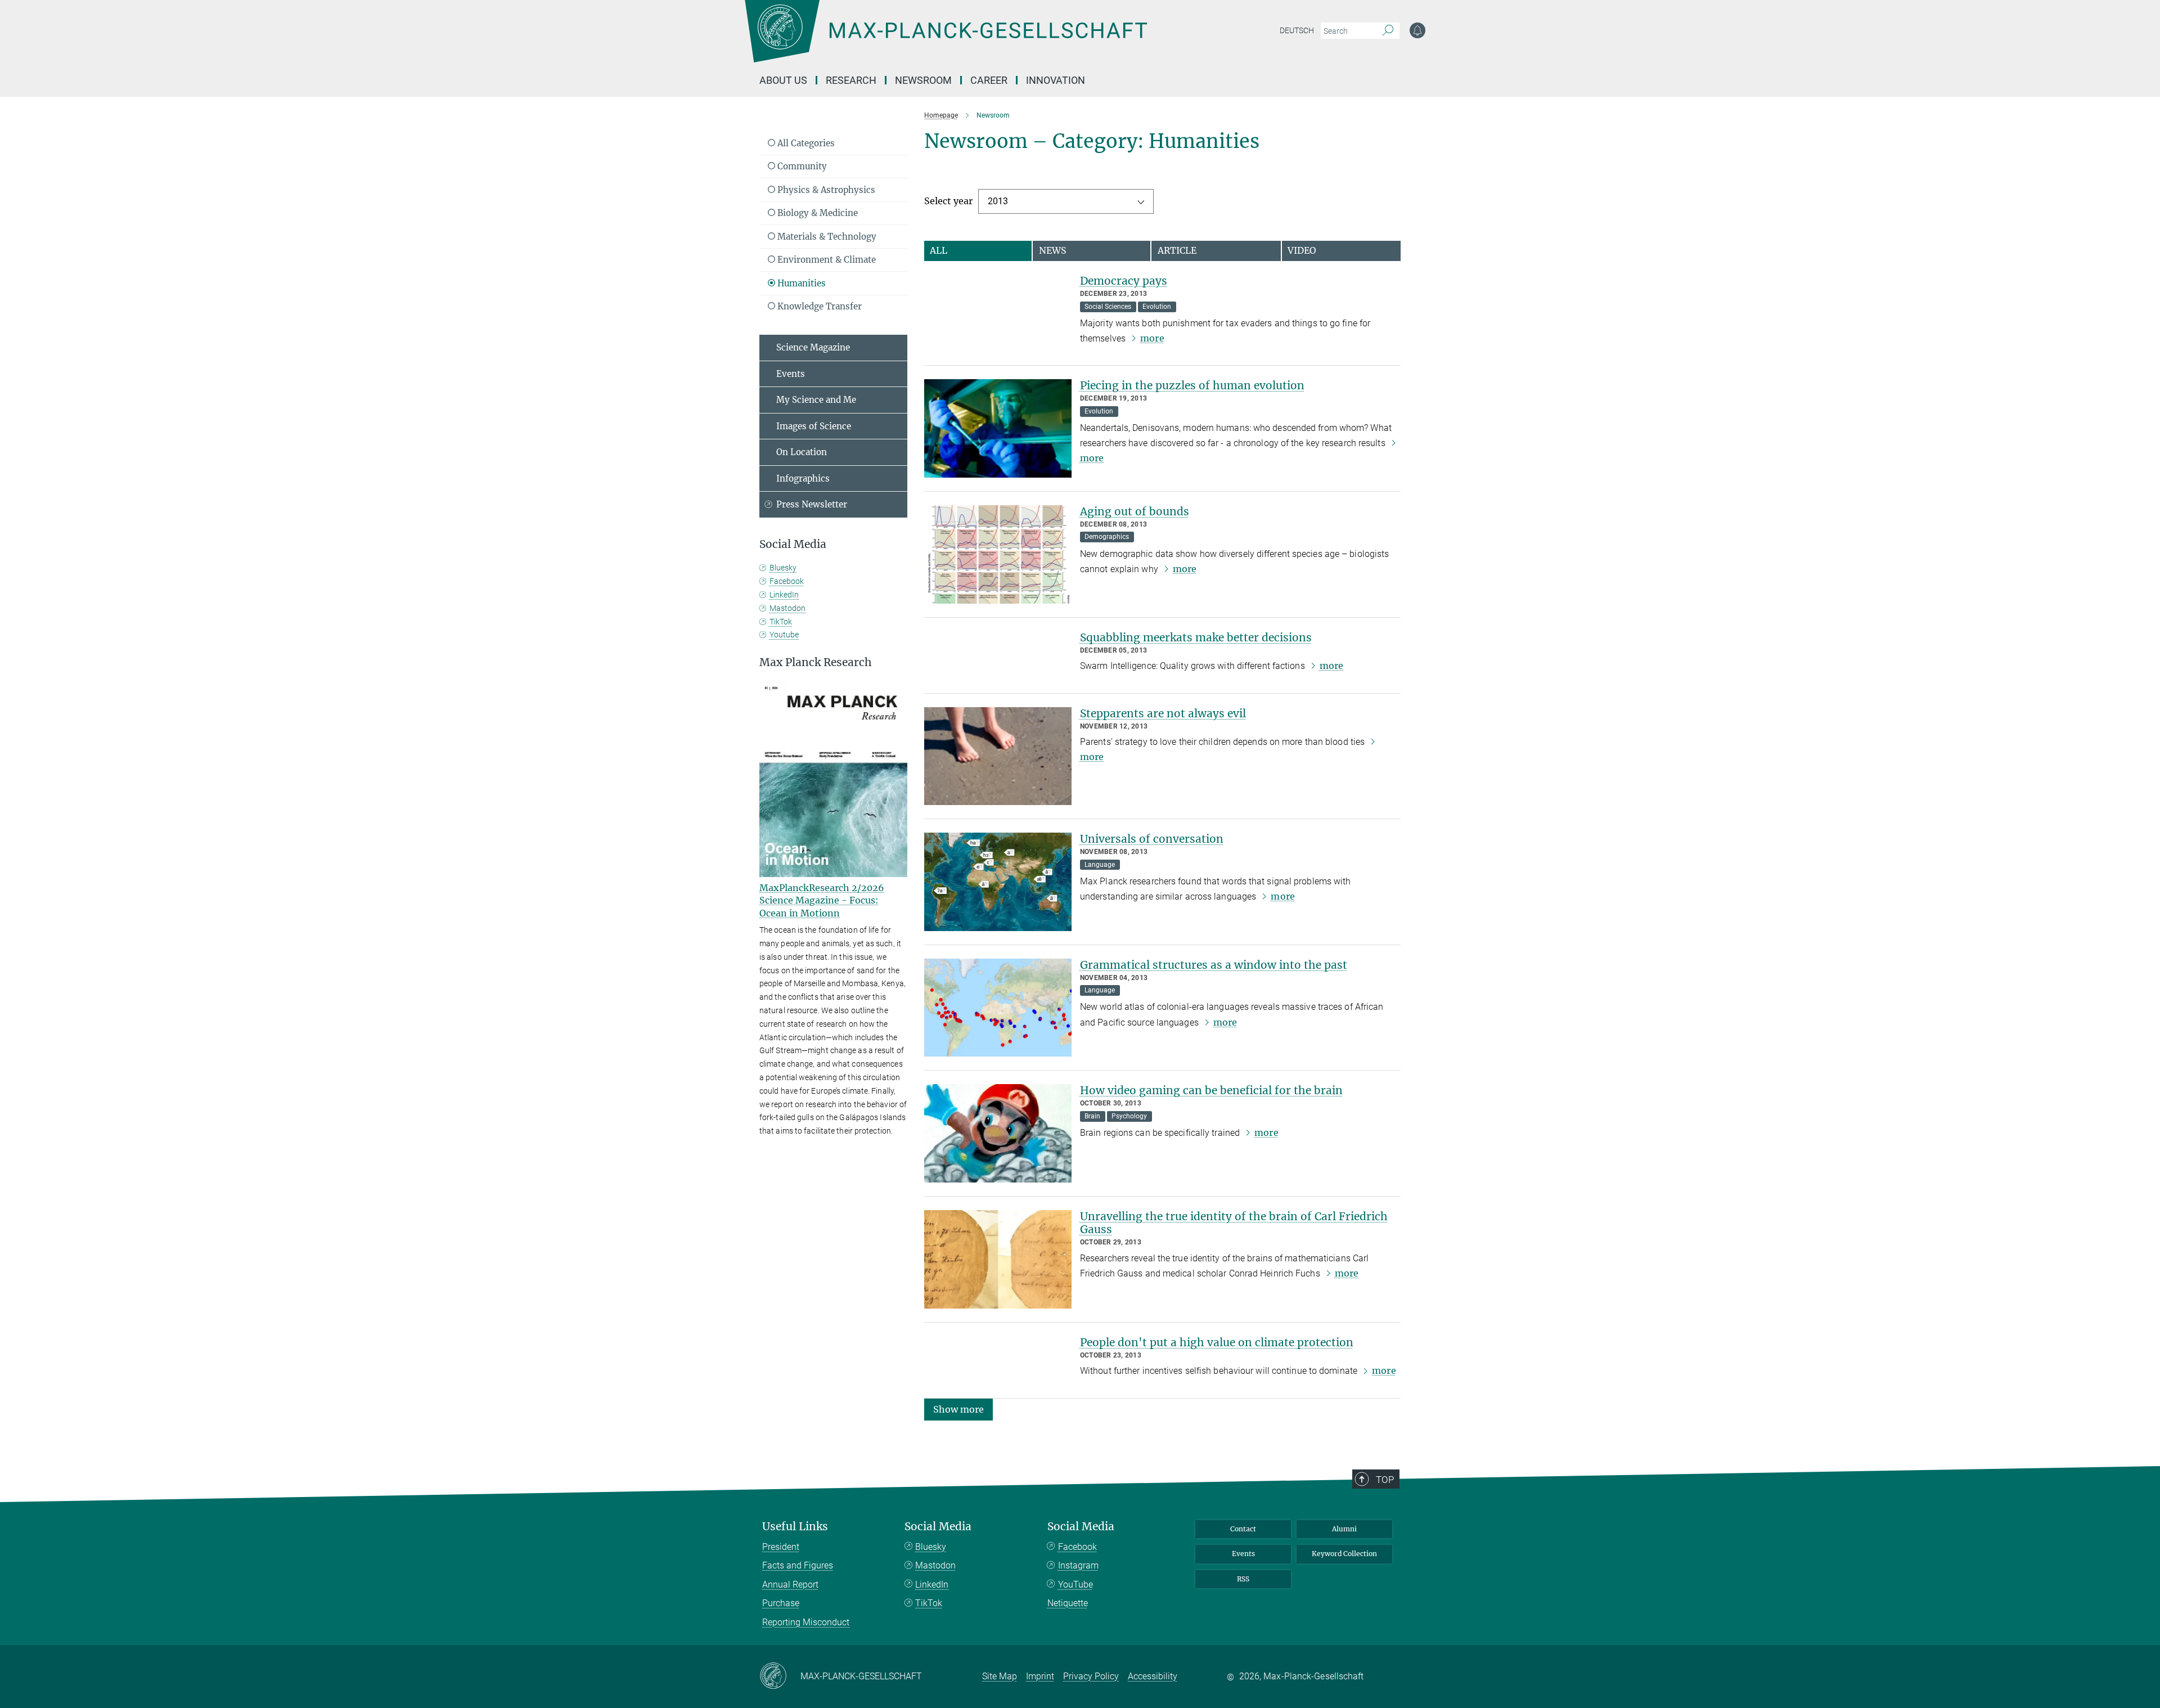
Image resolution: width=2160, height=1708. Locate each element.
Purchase (781, 1603)
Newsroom (923, 80)
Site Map (1000, 1676)
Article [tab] (1177, 250)
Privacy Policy (1091, 1676)
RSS (1243, 1579)
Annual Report (790, 1585)
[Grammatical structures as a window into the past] (998, 1008)
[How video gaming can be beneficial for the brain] (998, 1133)
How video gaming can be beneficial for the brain (1211, 1090)
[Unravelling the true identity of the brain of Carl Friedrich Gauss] (998, 1259)
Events (791, 374)
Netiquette (1068, 1603)
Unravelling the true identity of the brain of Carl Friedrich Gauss (1234, 1223)
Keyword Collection (1344, 1554)
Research (851, 80)
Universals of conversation (1152, 839)
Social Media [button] (793, 544)
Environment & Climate (825, 260)
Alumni (1344, 1529)
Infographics (803, 478)
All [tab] (939, 250)
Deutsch (1297, 30)
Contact (1243, 1529)
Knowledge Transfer (818, 306)
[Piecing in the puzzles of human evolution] (998, 428)
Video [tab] (1302, 250)
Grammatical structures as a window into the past (1214, 965)
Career (989, 80)
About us (783, 80)
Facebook (787, 581)
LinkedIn (784, 595)
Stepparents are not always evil (1163, 713)
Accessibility (1153, 1676)
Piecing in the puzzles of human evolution (1192, 385)
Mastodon (787, 608)
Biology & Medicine (816, 213)
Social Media (938, 1527)
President (781, 1547)
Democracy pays (1124, 281)
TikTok (781, 622)
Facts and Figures (798, 1565)
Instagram (1078, 1565)
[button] (958, 1408)
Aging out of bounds (1135, 511)
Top (1385, 1480)
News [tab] (1053, 250)
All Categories (805, 143)
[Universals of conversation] (998, 882)
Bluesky (783, 568)
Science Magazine (813, 347)
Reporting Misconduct (806, 1622)
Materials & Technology (826, 237)
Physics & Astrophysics (825, 190)
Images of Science (814, 426)
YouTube (1075, 1585)
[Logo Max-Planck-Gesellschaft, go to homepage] (946, 39)
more (1152, 338)
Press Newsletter (812, 504)
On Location (802, 452)
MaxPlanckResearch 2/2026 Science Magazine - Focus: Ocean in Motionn (822, 900)
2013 (998, 201)
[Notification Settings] (1417, 30)
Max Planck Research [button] (816, 662)
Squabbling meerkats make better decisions (1196, 637)
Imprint (1040, 1676)
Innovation (1056, 80)
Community (801, 166)
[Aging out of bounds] (998, 554)
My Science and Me (816, 400)
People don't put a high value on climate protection (1217, 1342)
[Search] (1388, 31)
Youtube (784, 635)
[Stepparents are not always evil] (998, 756)
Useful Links (795, 1527)
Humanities (800, 283)
